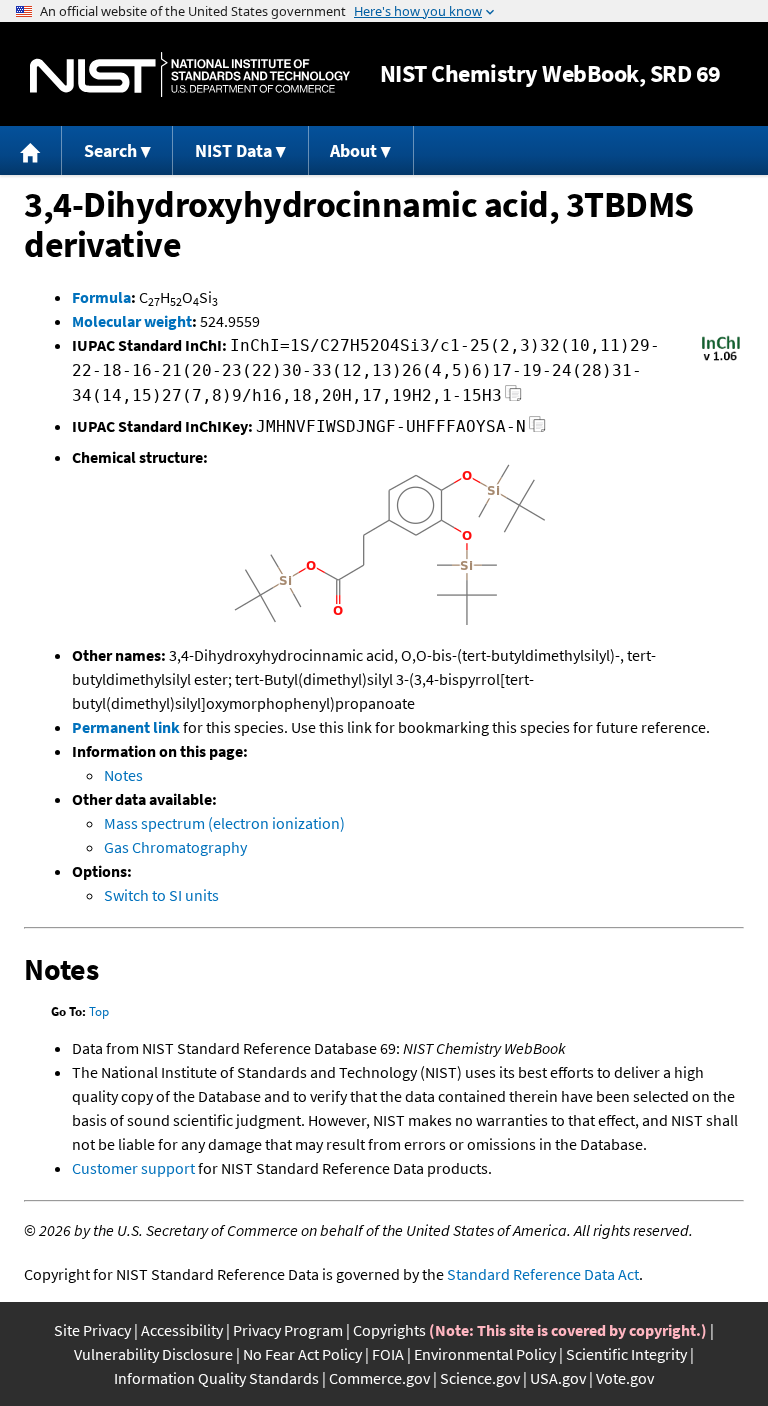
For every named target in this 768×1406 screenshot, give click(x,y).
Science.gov (480, 1378)
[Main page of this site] (31, 150)
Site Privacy (92, 1330)
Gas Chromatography (175, 847)
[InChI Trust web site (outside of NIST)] (721, 359)
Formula (101, 297)
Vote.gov (625, 1378)
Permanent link (126, 727)
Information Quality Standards (216, 1378)
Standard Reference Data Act (543, 1274)
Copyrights (389, 1330)
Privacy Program (288, 1330)
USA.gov (558, 1378)
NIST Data (233, 150)
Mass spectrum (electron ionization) (224, 823)
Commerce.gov (379, 1378)
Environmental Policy (485, 1354)
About (353, 150)
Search (110, 150)
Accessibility (182, 1330)
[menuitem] (31, 150)
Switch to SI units (161, 895)
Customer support (133, 1168)
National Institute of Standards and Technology (190, 74)
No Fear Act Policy (302, 1354)
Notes (123, 775)
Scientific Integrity (626, 1354)
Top (99, 1011)
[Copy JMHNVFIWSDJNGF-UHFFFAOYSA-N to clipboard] (537, 429)
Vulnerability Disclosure (153, 1354)
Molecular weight (132, 321)
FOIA (388, 1354)
